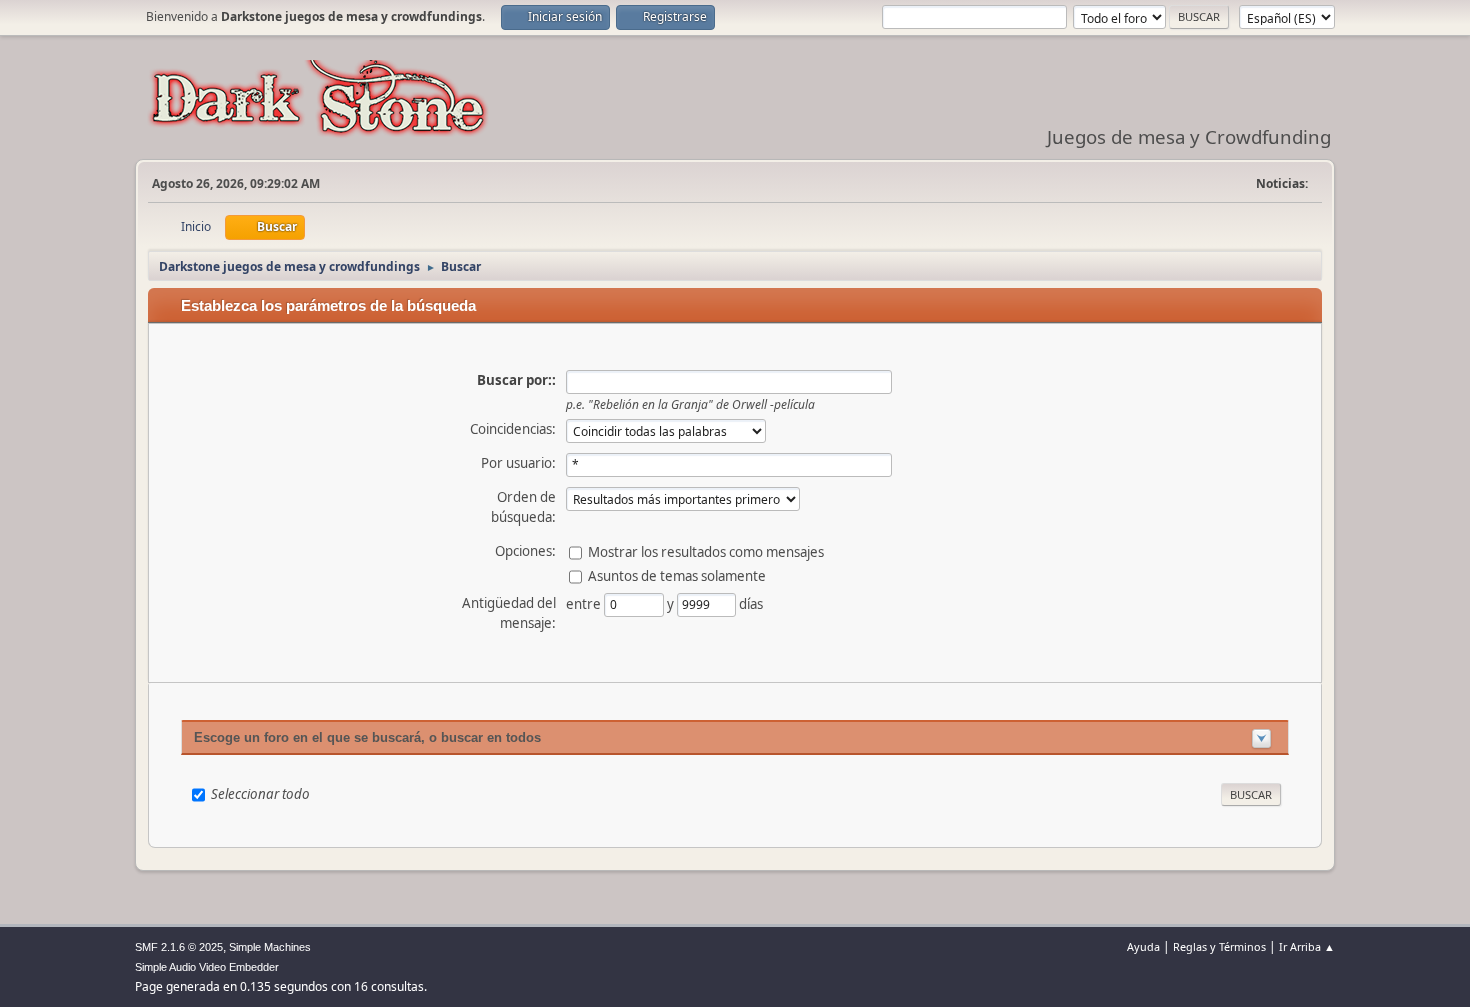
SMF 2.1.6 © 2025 (179, 947)
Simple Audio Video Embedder (207, 967)
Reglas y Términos (1219, 946)
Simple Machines (270, 947)
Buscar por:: (516, 380)
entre (585, 603)
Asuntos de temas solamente (677, 575)
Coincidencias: (513, 429)
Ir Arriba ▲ (1307, 946)
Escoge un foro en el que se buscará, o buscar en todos (367, 737)
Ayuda (1143, 946)
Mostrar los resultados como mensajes (706, 551)
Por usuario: (518, 463)
